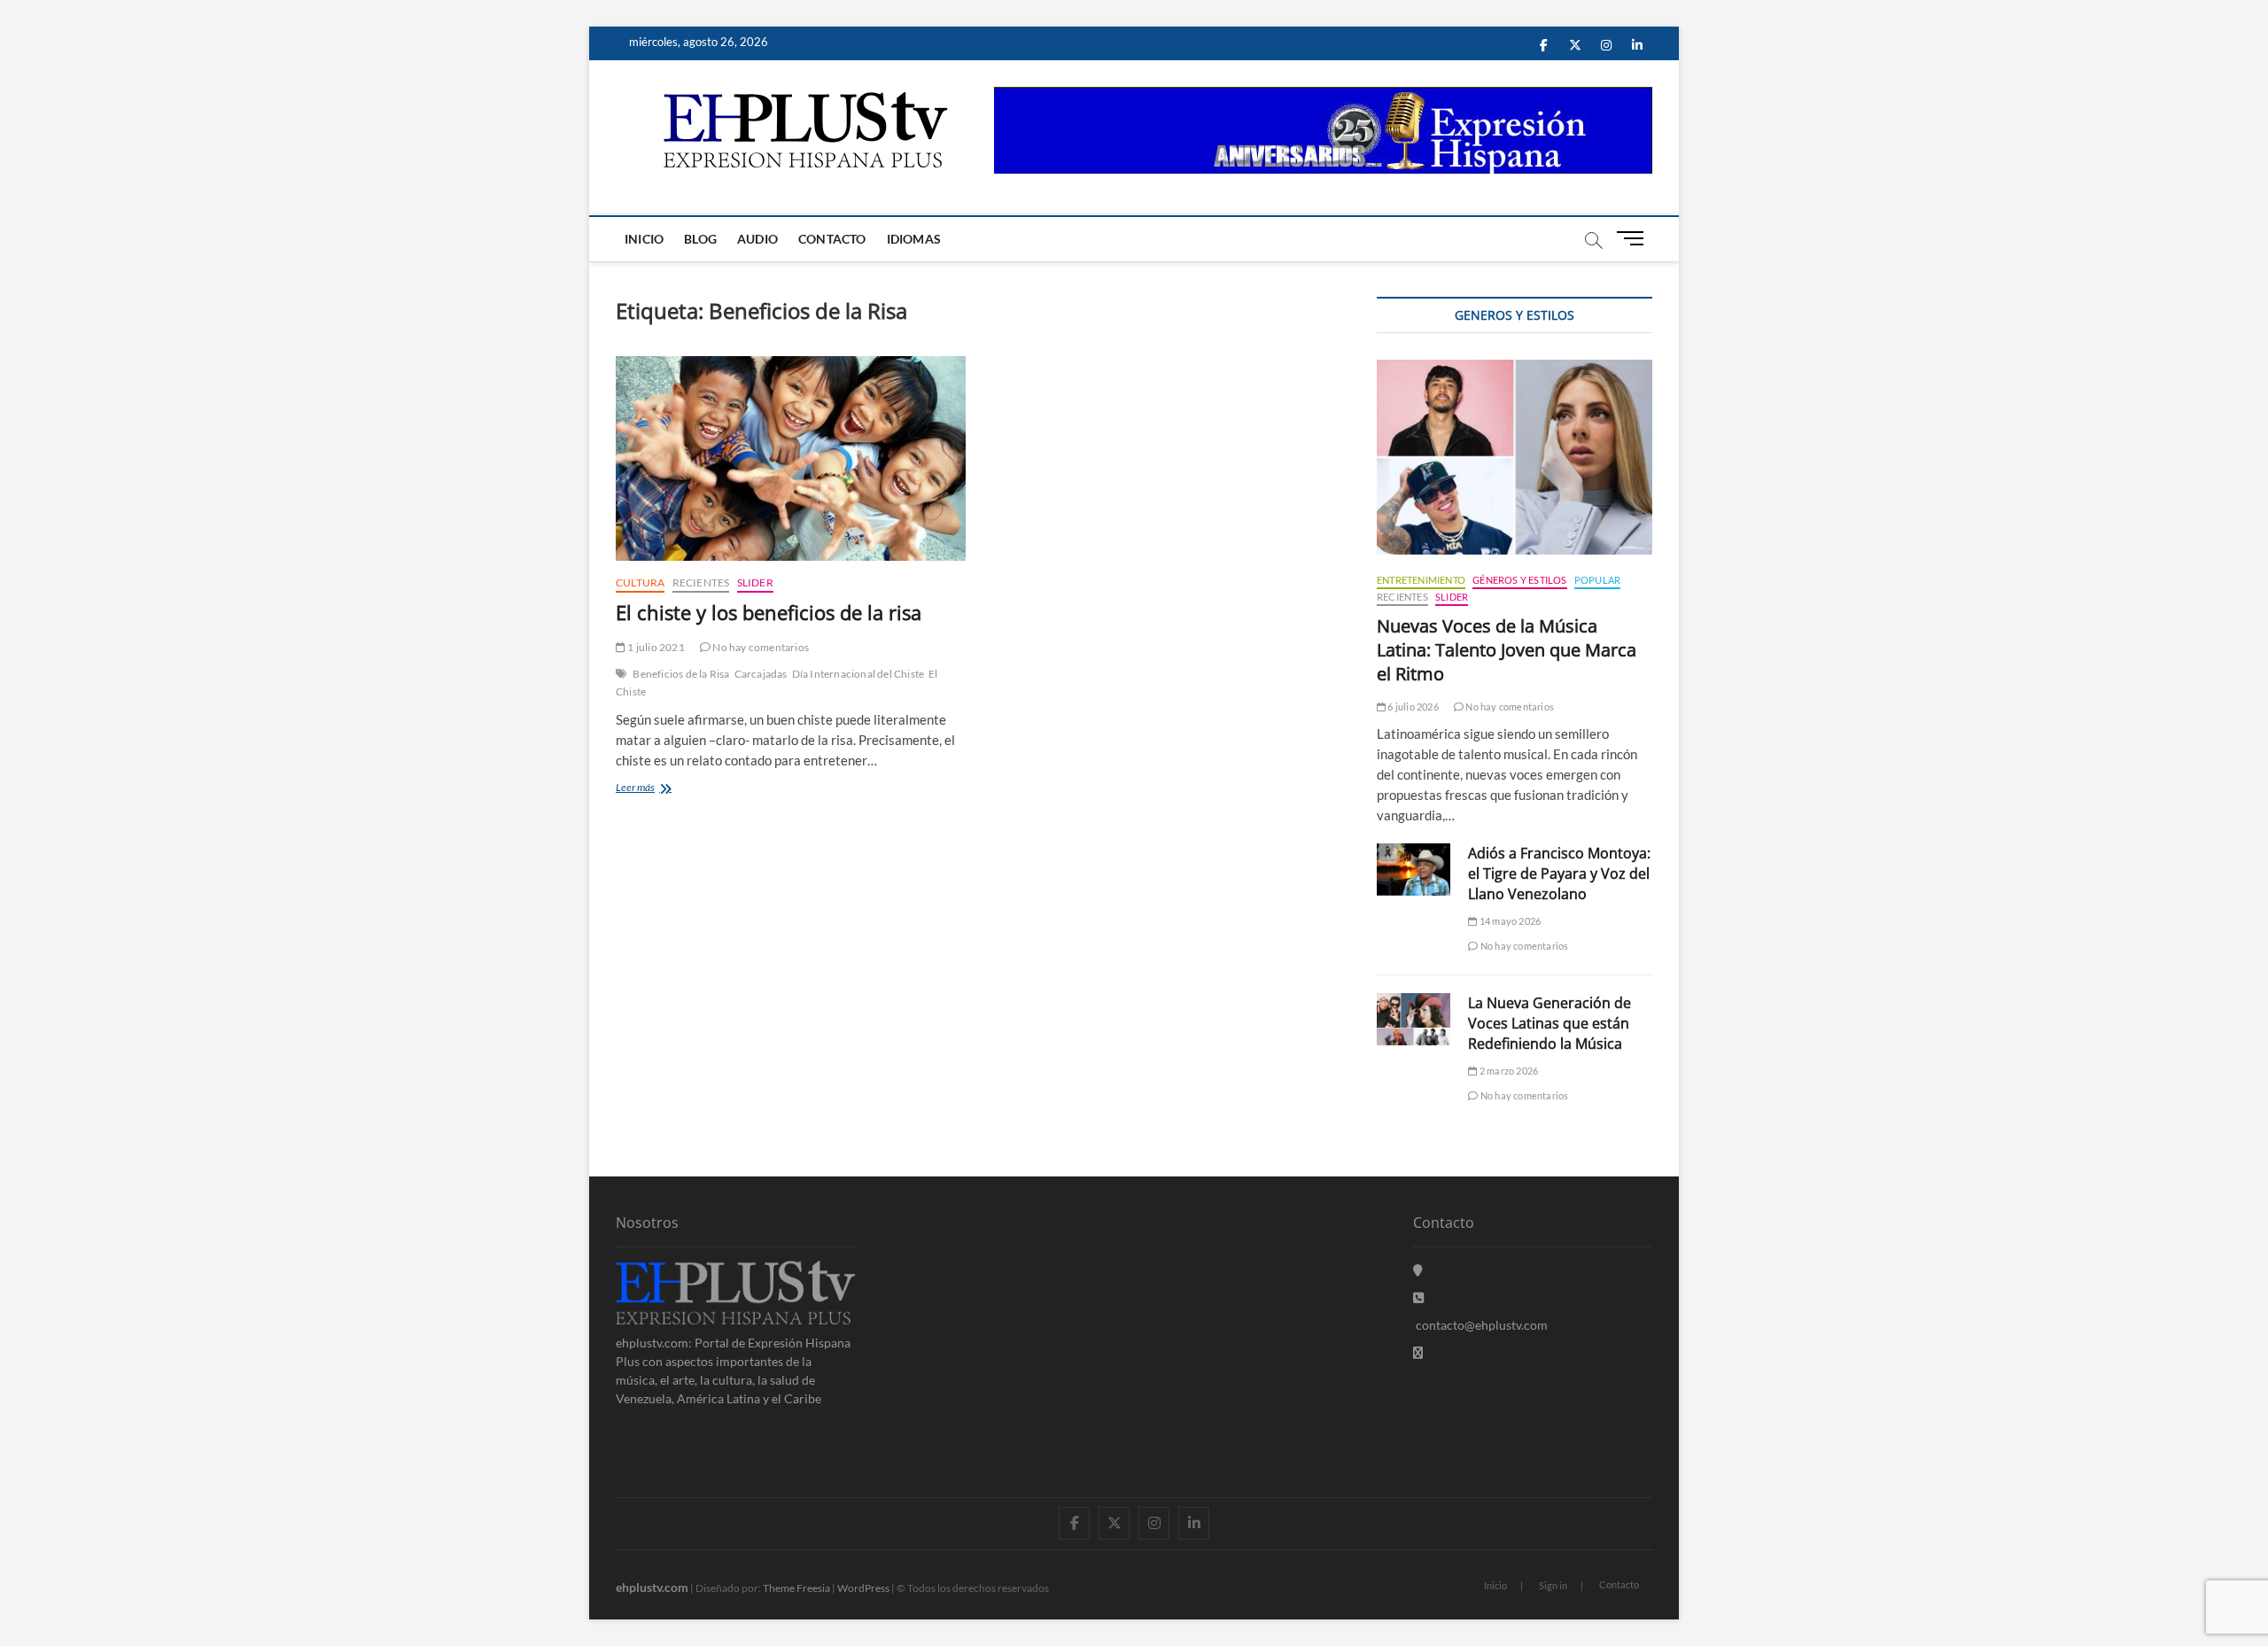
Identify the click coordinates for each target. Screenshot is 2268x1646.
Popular (1597, 580)
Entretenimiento (1421, 580)
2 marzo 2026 (1508, 1071)
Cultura (640, 582)
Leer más (656, 789)
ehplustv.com (652, 1587)
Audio (757, 239)
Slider (755, 582)
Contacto (832, 239)
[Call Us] (1418, 1297)
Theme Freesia (796, 1588)
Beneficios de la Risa (681, 674)
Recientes (701, 582)
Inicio (644, 239)
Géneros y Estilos (1519, 580)
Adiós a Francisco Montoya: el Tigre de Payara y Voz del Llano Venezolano (1559, 873)
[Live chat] (1418, 1352)
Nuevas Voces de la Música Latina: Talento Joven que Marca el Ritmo (1507, 650)
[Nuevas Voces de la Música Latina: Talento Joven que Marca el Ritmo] (1515, 457)
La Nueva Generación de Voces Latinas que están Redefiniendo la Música (1550, 1023)
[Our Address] (1418, 1270)
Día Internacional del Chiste (858, 674)
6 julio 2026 (1412, 707)
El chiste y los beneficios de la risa (769, 612)
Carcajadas (761, 674)
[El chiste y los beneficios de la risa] (791, 458)
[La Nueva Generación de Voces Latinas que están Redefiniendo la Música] (1414, 1019)
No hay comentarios (760, 647)
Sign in (1553, 1585)
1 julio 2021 (655, 647)
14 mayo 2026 (1509, 921)
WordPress (863, 1588)
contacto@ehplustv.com (1482, 1325)
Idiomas (914, 239)
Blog (700, 239)
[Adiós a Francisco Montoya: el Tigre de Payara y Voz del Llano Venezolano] (1414, 870)
